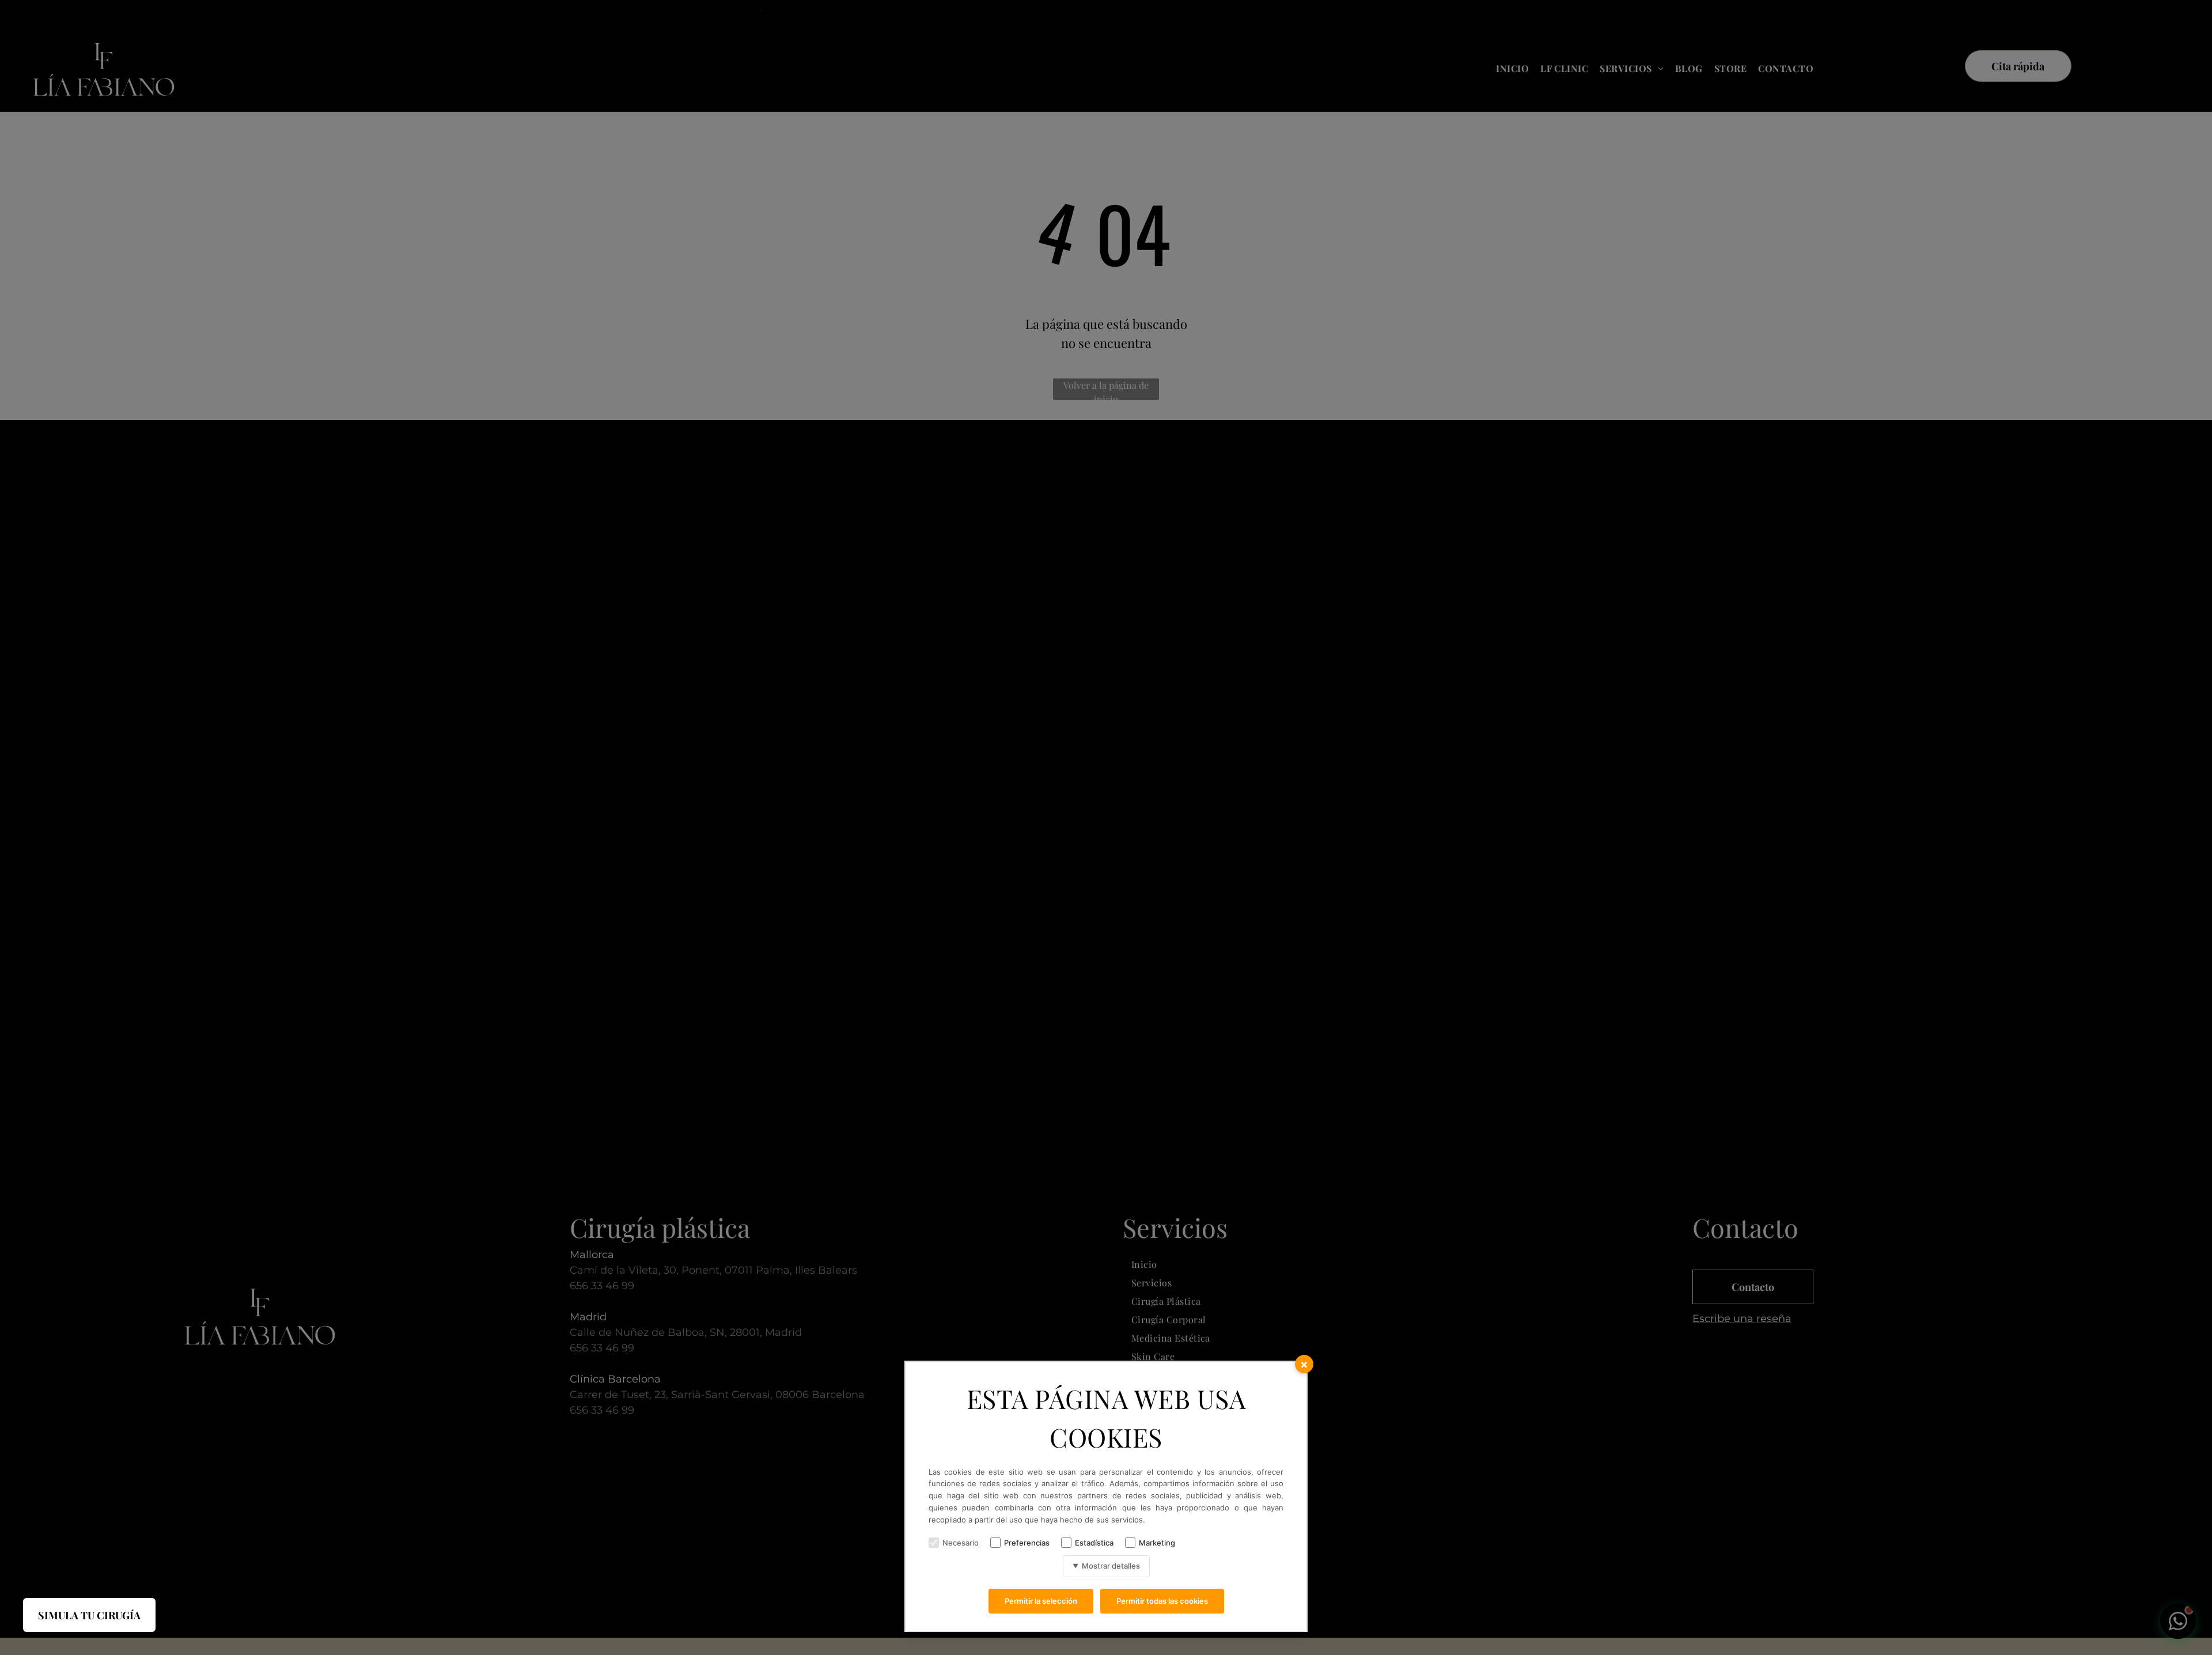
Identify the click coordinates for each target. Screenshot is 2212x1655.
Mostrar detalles (1106, 1566)
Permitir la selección (1041, 1601)
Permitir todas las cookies (1162, 1601)
